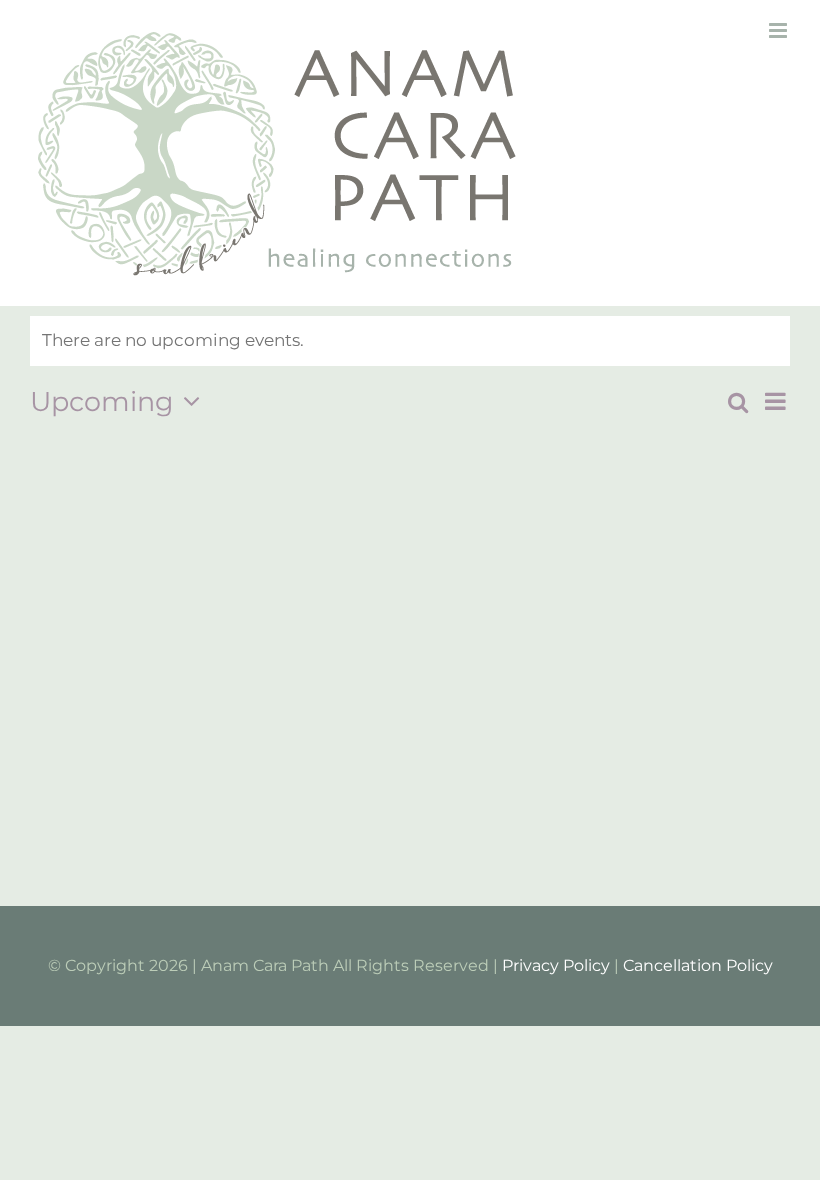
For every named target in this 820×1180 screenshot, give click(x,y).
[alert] (410, 341)
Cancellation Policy (698, 965)
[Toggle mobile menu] (779, 30)
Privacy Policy (556, 965)
